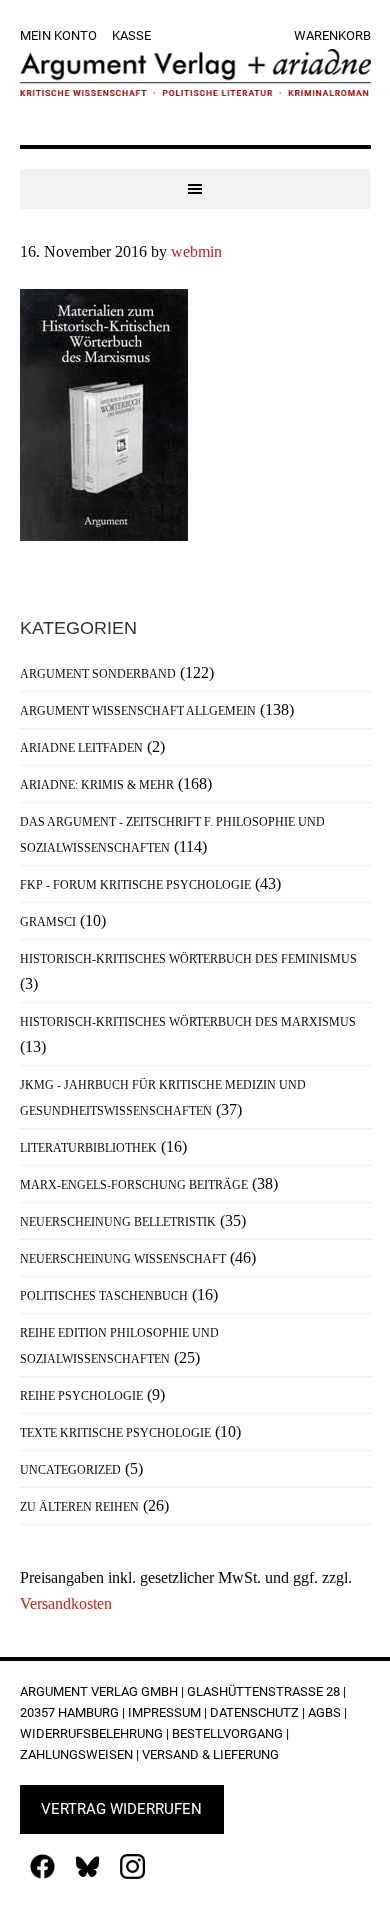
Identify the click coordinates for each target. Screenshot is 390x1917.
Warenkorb (332, 35)
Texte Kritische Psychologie (115, 1433)
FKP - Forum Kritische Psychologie (135, 885)
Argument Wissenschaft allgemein (138, 711)
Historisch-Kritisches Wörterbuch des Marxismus (188, 1022)
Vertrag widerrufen (121, 1809)
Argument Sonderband (98, 674)
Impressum (164, 1712)
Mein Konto (58, 35)
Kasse (131, 35)
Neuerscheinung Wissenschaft (123, 1259)
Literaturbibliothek (88, 1148)
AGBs (324, 1712)
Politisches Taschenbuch (104, 1296)
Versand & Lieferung (210, 1754)
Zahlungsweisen (76, 1754)
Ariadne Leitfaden (81, 748)
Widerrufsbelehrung (91, 1733)
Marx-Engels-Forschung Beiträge (134, 1185)
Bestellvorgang (227, 1733)
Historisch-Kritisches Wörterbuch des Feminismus (188, 959)
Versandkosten (66, 1603)
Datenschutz (254, 1712)
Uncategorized (70, 1470)
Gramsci (48, 922)
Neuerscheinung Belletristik (118, 1222)
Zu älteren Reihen (79, 1507)
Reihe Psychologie (81, 1396)
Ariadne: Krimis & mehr (97, 785)
